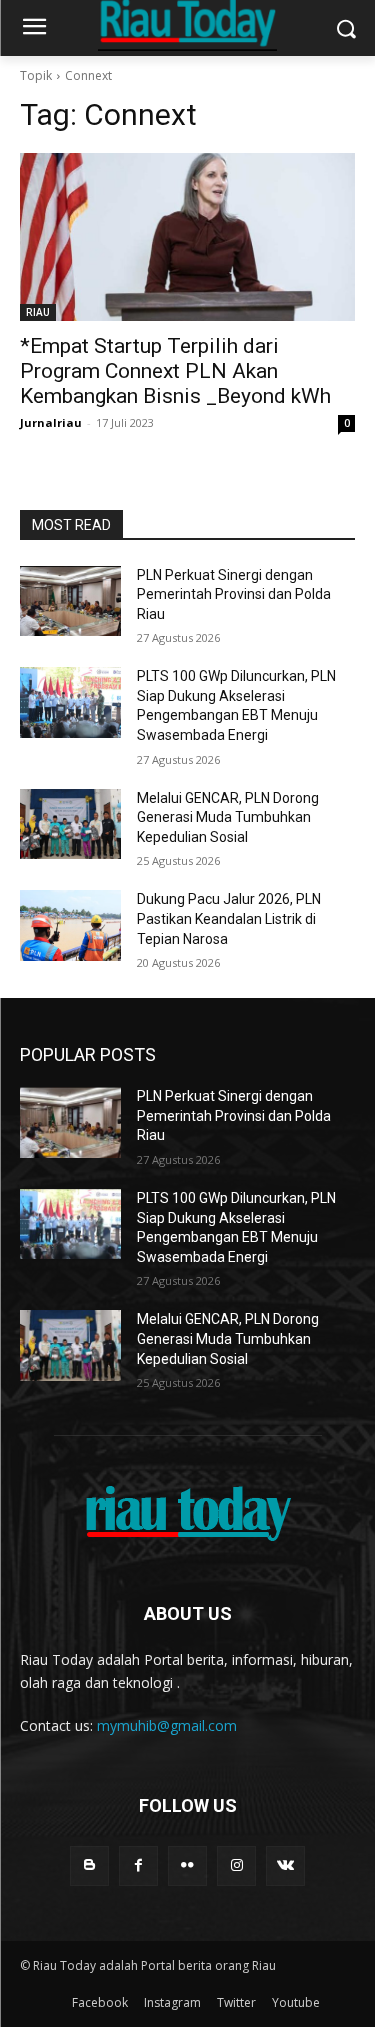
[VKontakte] (285, 1865)
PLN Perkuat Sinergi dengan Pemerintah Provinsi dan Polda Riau (234, 594)
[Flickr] (187, 1865)
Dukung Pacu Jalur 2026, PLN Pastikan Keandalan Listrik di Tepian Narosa (229, 918)
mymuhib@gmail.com (167, 1725)
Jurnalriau (51, 422)
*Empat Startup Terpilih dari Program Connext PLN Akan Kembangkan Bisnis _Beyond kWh (175, 371)
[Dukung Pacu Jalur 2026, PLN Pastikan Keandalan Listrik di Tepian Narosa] (70, 925)
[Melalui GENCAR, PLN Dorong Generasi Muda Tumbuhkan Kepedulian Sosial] (70, 824)
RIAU (38, 312)
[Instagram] (236, 1865)
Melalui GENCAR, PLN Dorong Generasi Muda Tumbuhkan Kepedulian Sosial (228, 817)
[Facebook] (138, 1865)
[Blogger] (89, 1865)
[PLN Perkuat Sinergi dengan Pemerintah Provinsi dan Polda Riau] (70, 601)
